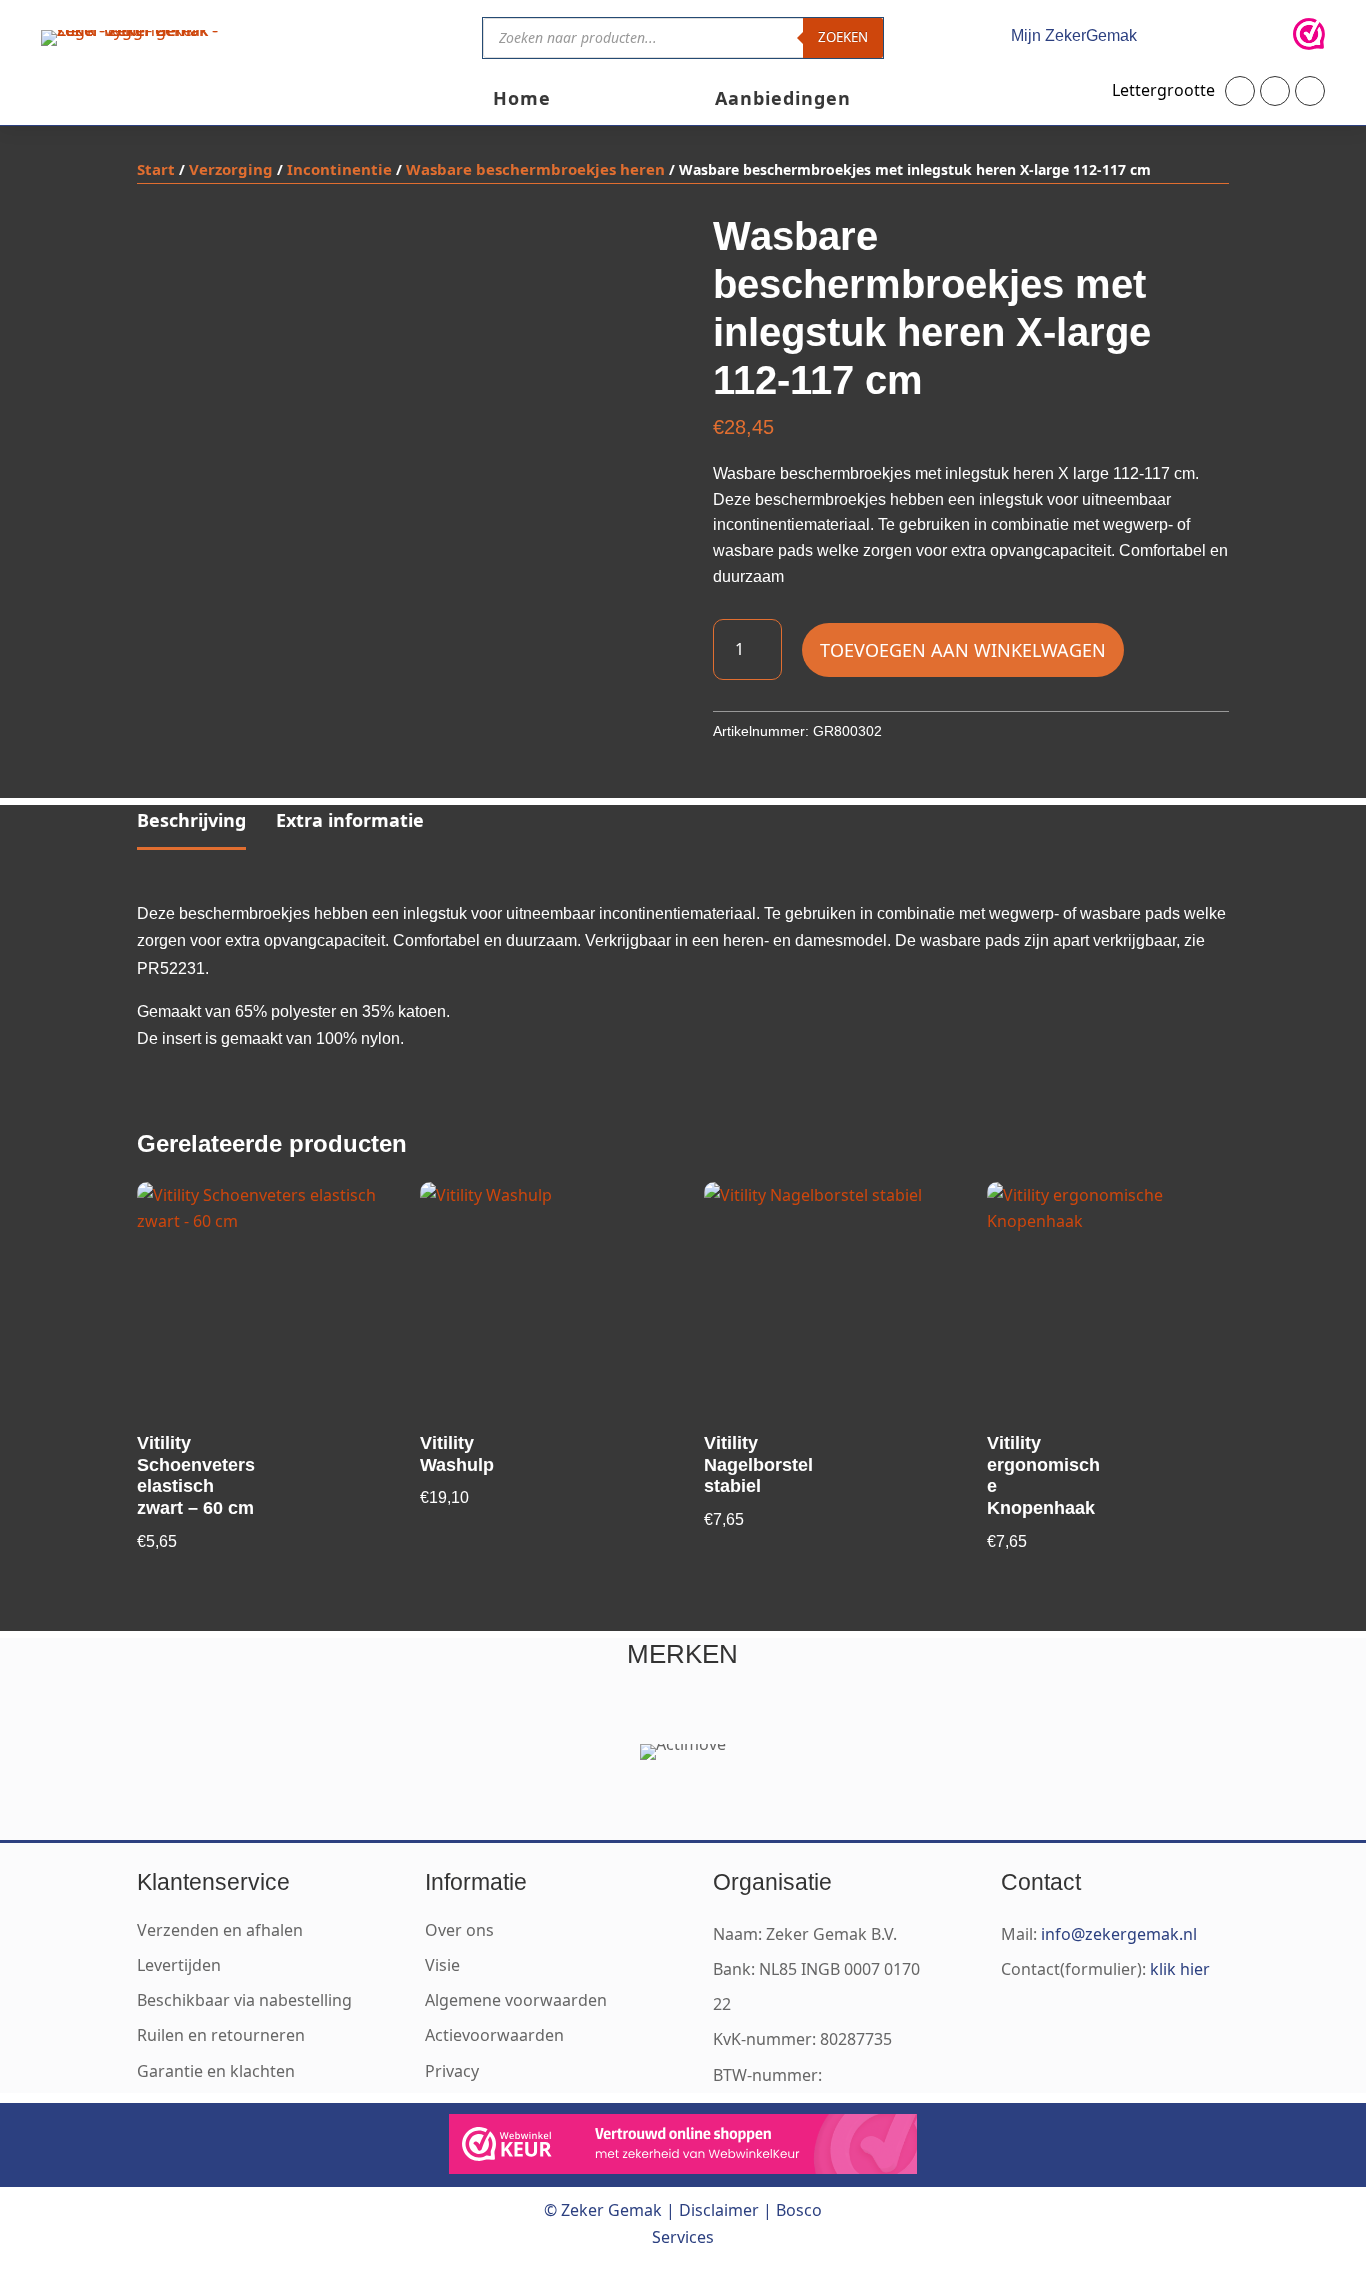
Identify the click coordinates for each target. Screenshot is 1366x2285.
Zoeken (843, 37)
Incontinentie (339, 169)
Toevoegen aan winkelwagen (963, 650)
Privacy (452, 2071)
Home (522, 100)
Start (156, 169)
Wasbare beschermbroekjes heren (535, 169)
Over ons (459, 1930)
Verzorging (231, 169)
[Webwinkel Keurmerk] (683, 2148)
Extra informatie (350, 820)
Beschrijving (191, 820)
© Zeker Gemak (603, 2210)
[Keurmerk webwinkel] (1309, 38)
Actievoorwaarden (494, 2035)
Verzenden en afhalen (220, 1930)
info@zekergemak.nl (1119, 1934)
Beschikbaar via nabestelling (244, 2000)
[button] (1240, 91)
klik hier (1180, 1969)
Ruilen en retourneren (221, 2035)
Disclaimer (719, 2210)
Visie (442, 1965)
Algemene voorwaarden (516, 2000)
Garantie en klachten (216, 2071)
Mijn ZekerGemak (1074, 35)
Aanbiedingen (783, 100)
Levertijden (179, 1965)
